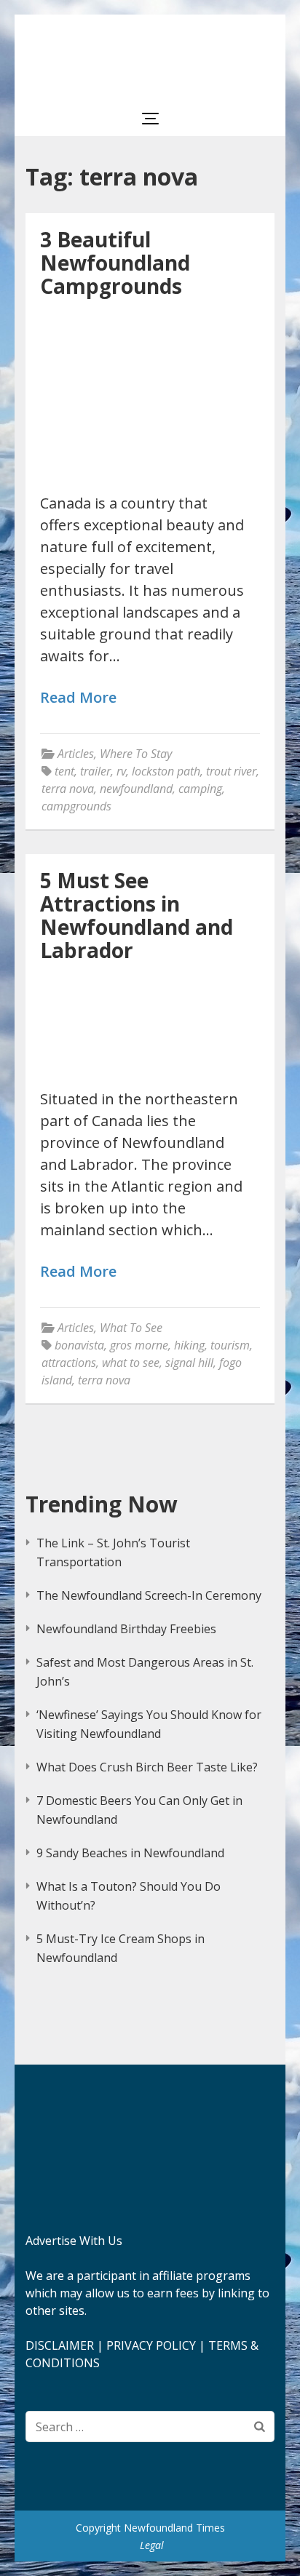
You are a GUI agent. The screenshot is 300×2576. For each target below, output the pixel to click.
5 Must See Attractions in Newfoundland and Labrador (137, 915)
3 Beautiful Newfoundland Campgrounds (115, 263)
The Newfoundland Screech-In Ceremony (149, 1595)
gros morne (139, 1345)
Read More (78, 698)
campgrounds (76, 806)
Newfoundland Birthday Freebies (126, 1629)
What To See (131, 1328)
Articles (76, 754)
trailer (95, 771)
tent (64, 771)
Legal (152, 2545)
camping (200, 789)
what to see (131, 1363)
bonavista (79, 1345)
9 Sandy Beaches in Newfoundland (130, 1853)
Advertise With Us (74, 2241)
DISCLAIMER (60, 2345)
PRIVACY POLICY (151, 2345)
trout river (231, 771)
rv (121, 771)
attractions (69, 1363)
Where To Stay (136, 754)
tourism (230, 1345)
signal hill (189, 1363)
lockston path (166, 771)
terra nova (68, 789)
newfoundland (136, 789)
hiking (189, 1345)
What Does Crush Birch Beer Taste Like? (147, 1767)
